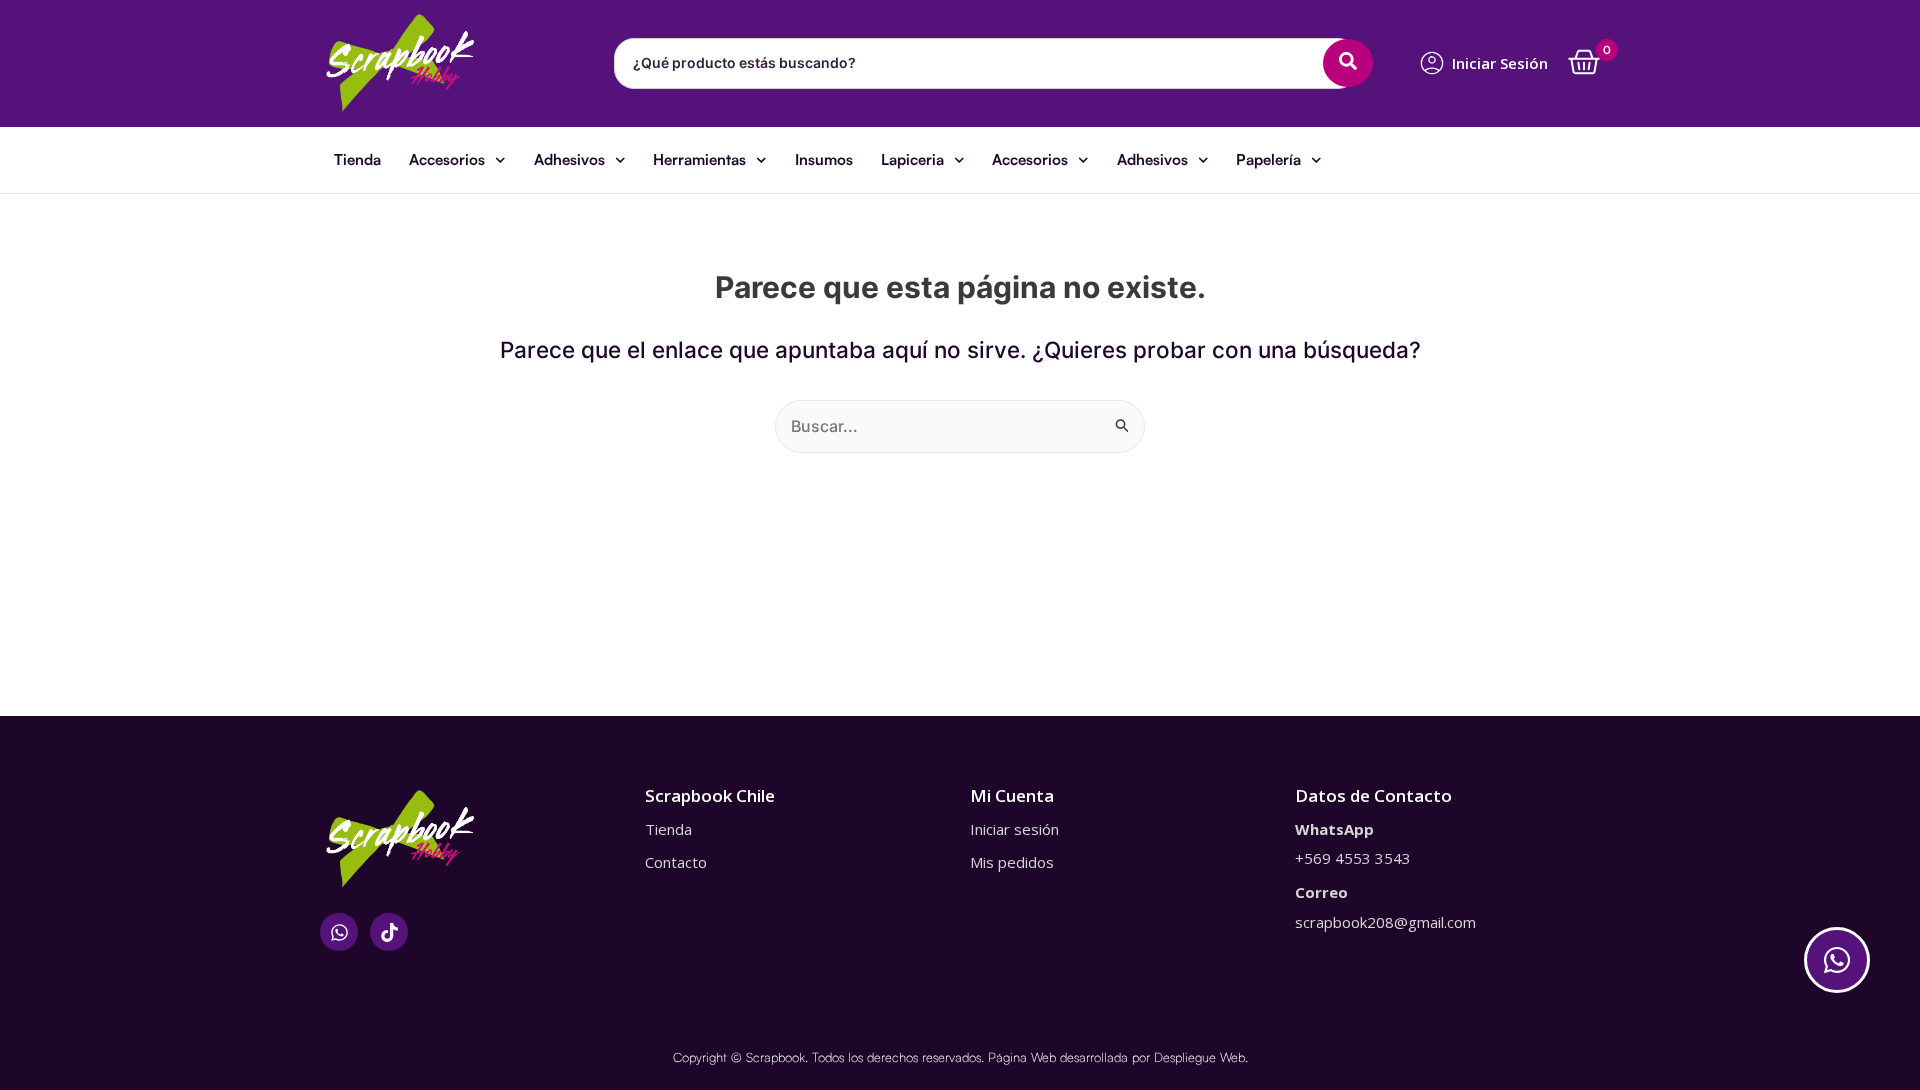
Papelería (1268, 159)
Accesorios (447, 159)
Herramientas (699, 159)
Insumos (824, 159)
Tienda (357, 159)
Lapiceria (912, 159)
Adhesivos (569, 159)
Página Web (1022, 1057)
